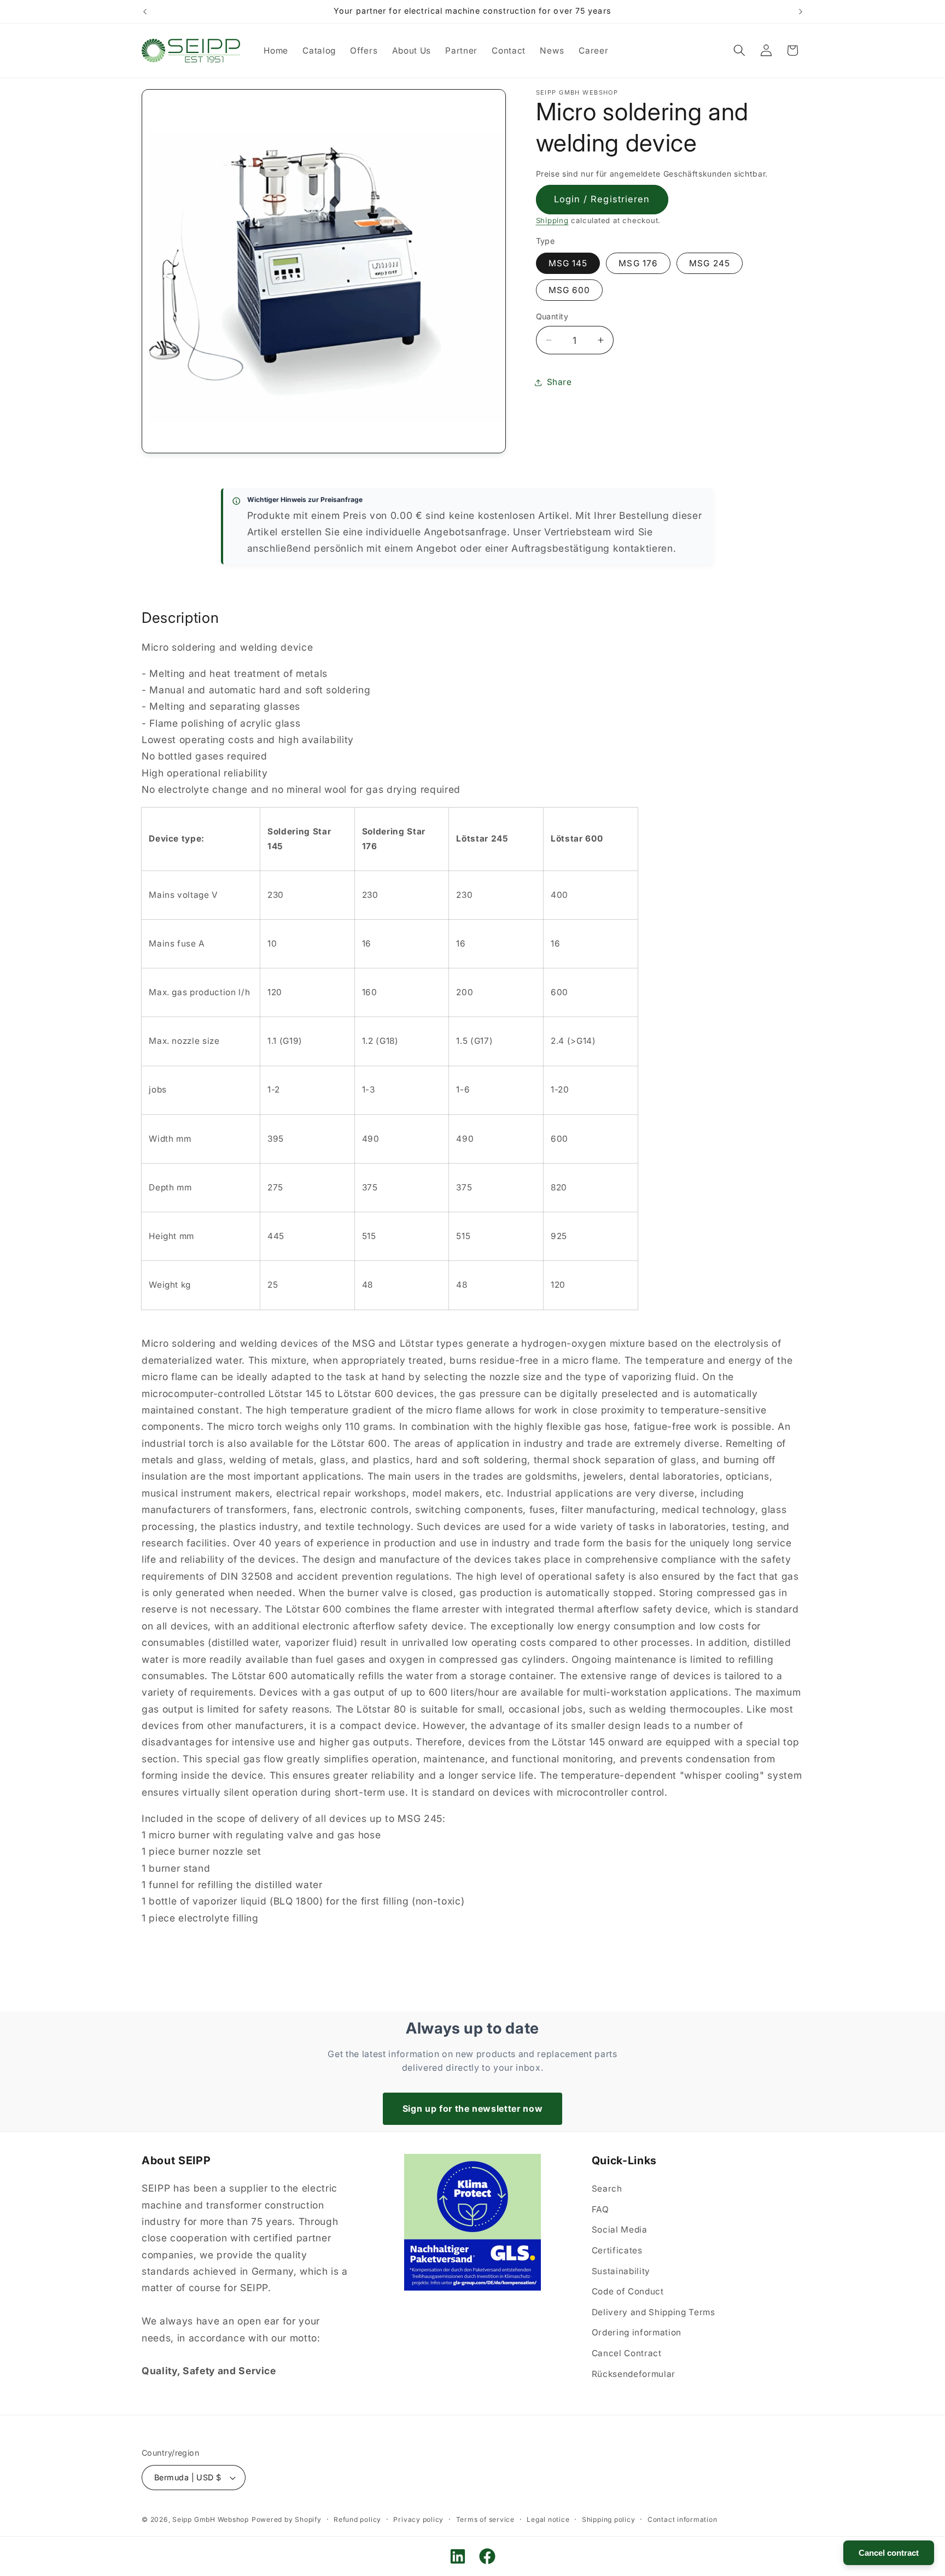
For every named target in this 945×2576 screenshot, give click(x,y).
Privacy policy (418, 2519)
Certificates (617, 2250)
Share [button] (559, 382)
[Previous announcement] (145, 11)
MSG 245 (710, 263)
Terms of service (485, 2519)
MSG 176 (638, 263)
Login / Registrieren (602, 199)
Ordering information (637, 2332)
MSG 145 (568, 263)
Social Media (620, 2230)
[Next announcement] (801, 11)
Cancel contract (889, 2553)
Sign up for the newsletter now (473, 2108)
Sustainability (621, 2271)
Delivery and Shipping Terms (654, 2312)
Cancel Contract (627, 2353)
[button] (739, 50)
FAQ (600, 2209)
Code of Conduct (628, 2291)
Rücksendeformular (634, 2374)
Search (607, 2189)
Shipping (552, 220)
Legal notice (548, 2519)
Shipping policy (609, 2519)
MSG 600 (570, 290)
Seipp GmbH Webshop (211, 2519)
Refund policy (357, 2519)
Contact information (682, 2519)
